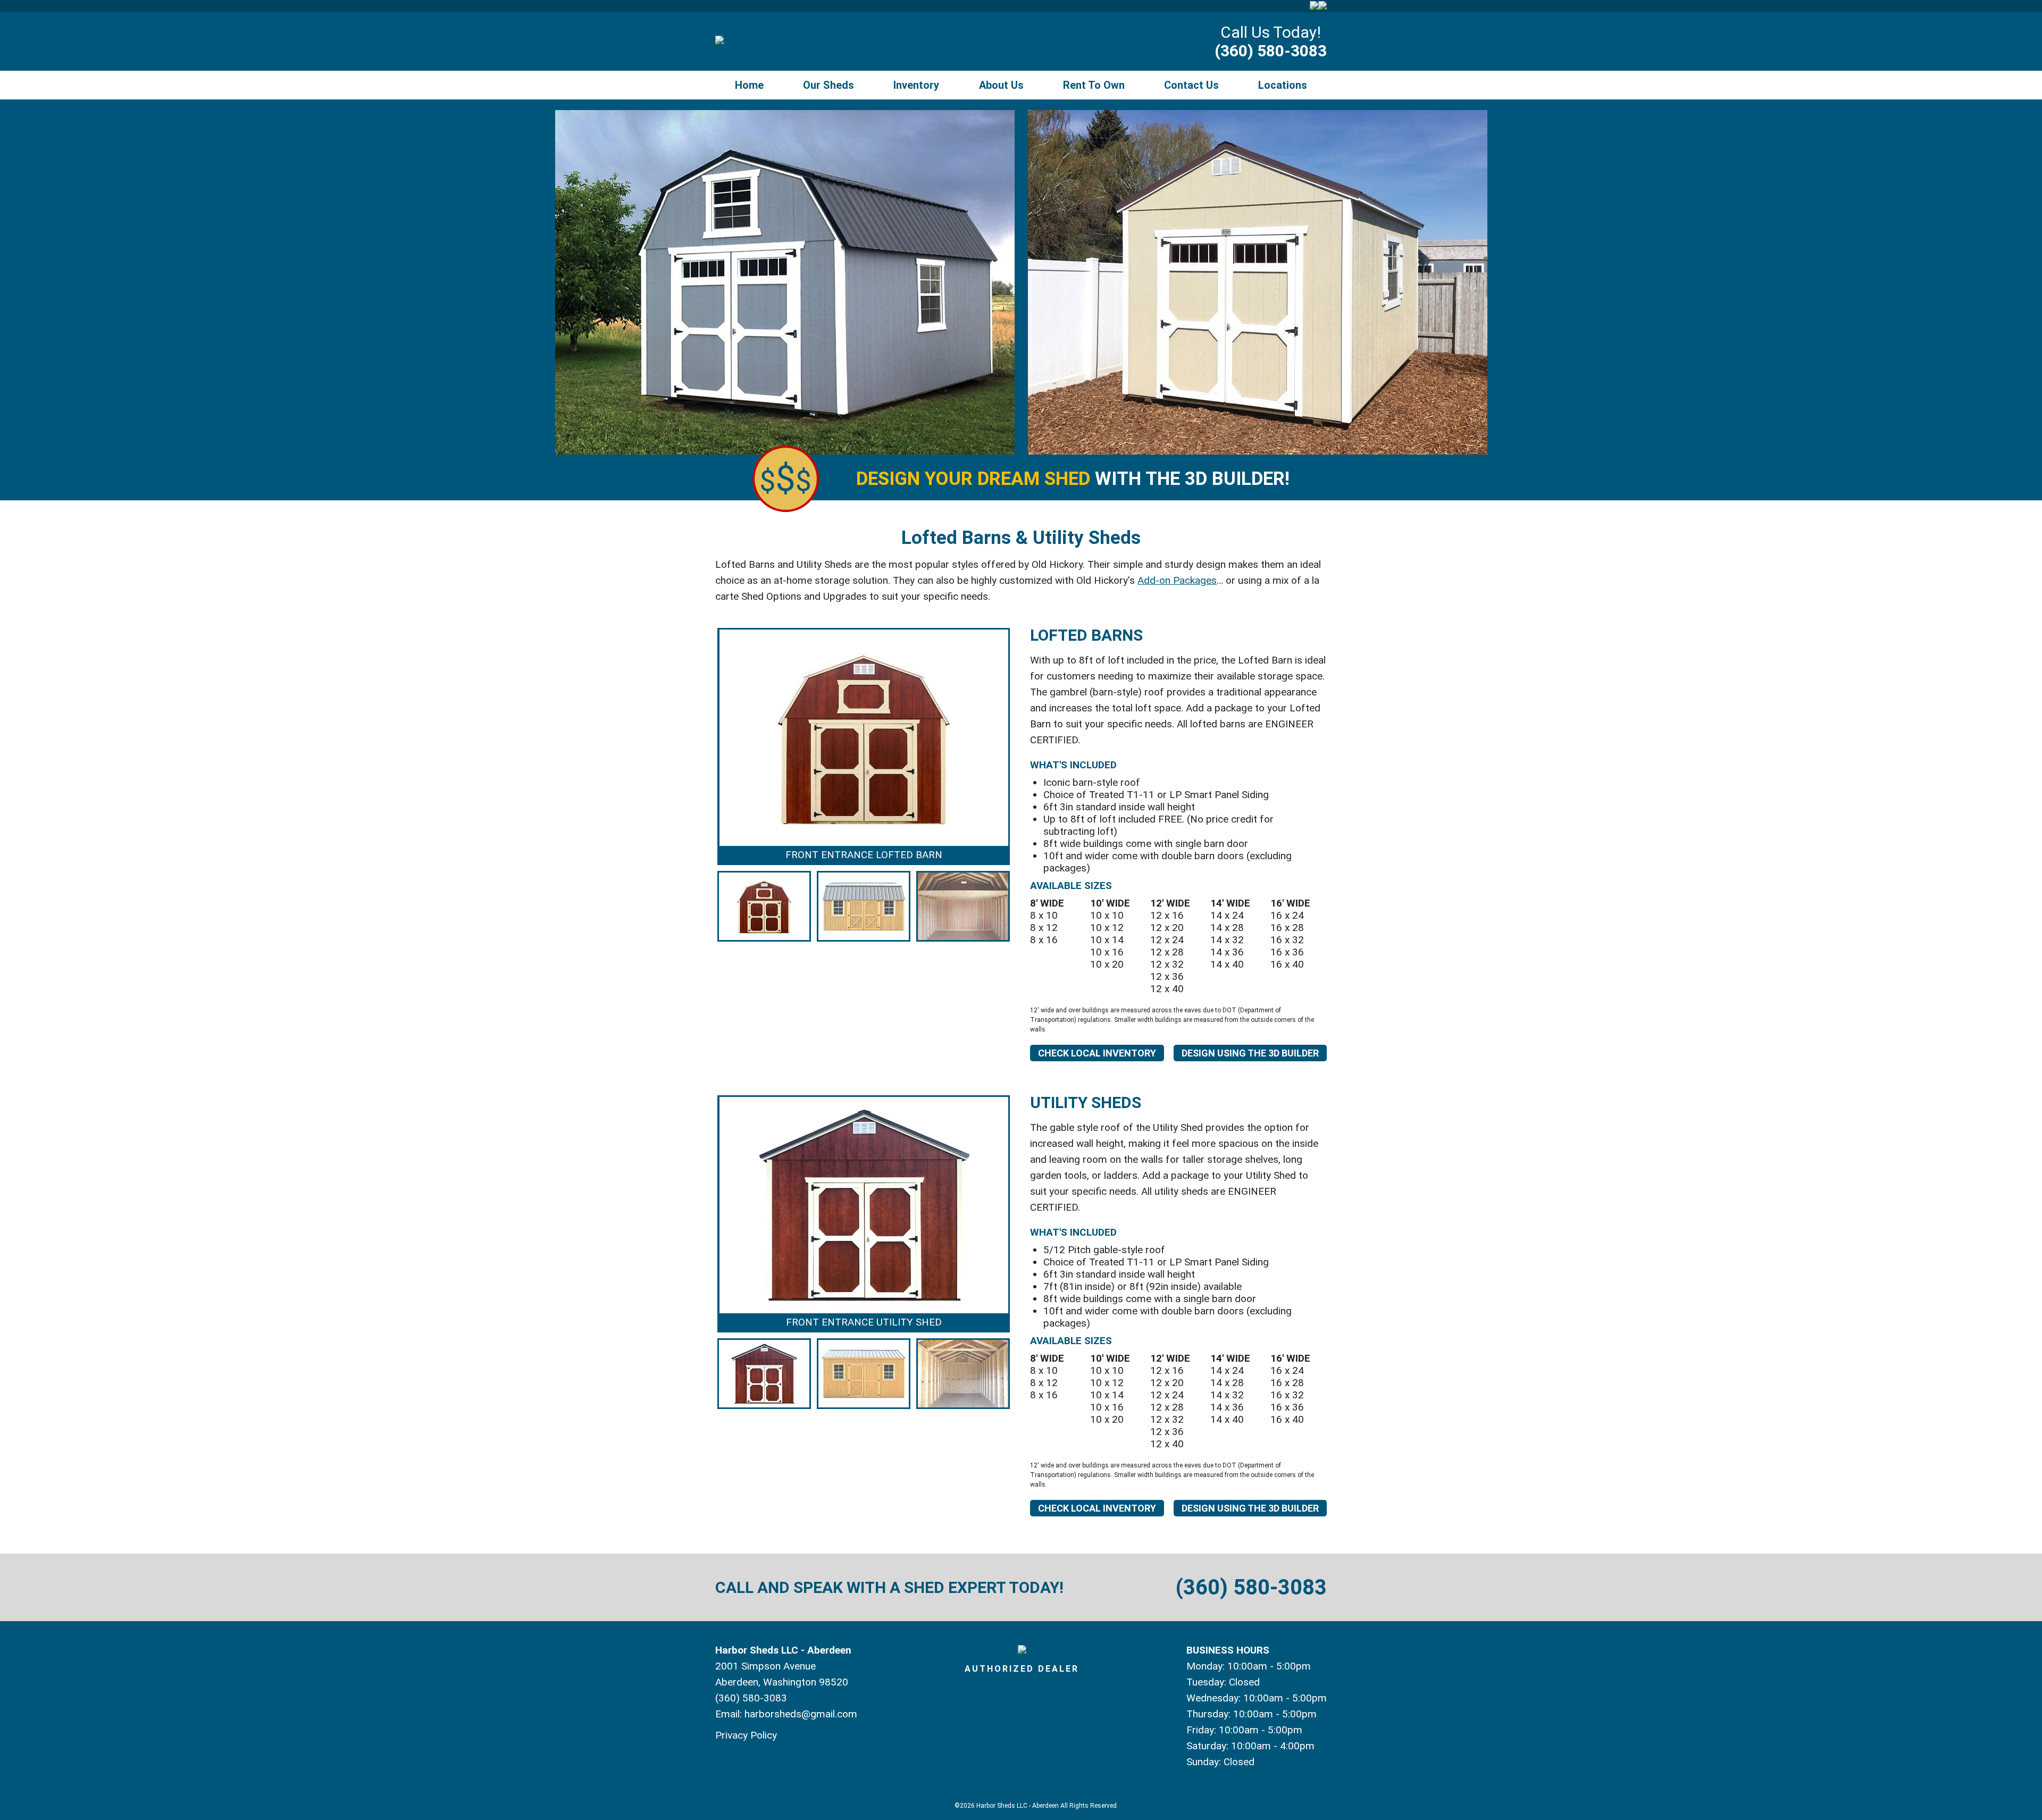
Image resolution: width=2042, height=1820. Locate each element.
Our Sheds (828, 85)
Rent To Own (1094, 85)
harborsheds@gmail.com (801, 1714)
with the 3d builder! (1073, 479)
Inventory (916, 85)
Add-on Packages (1177, 580)
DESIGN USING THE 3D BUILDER (1250, 1053)
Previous (701, 786)
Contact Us (1191, 85)
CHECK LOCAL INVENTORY (1097, 1053)
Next (1026, 786)
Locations (1283, 85)
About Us (1001, 85)
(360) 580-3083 (1271, 51)
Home (749, 85)
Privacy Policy (746, 1735)
